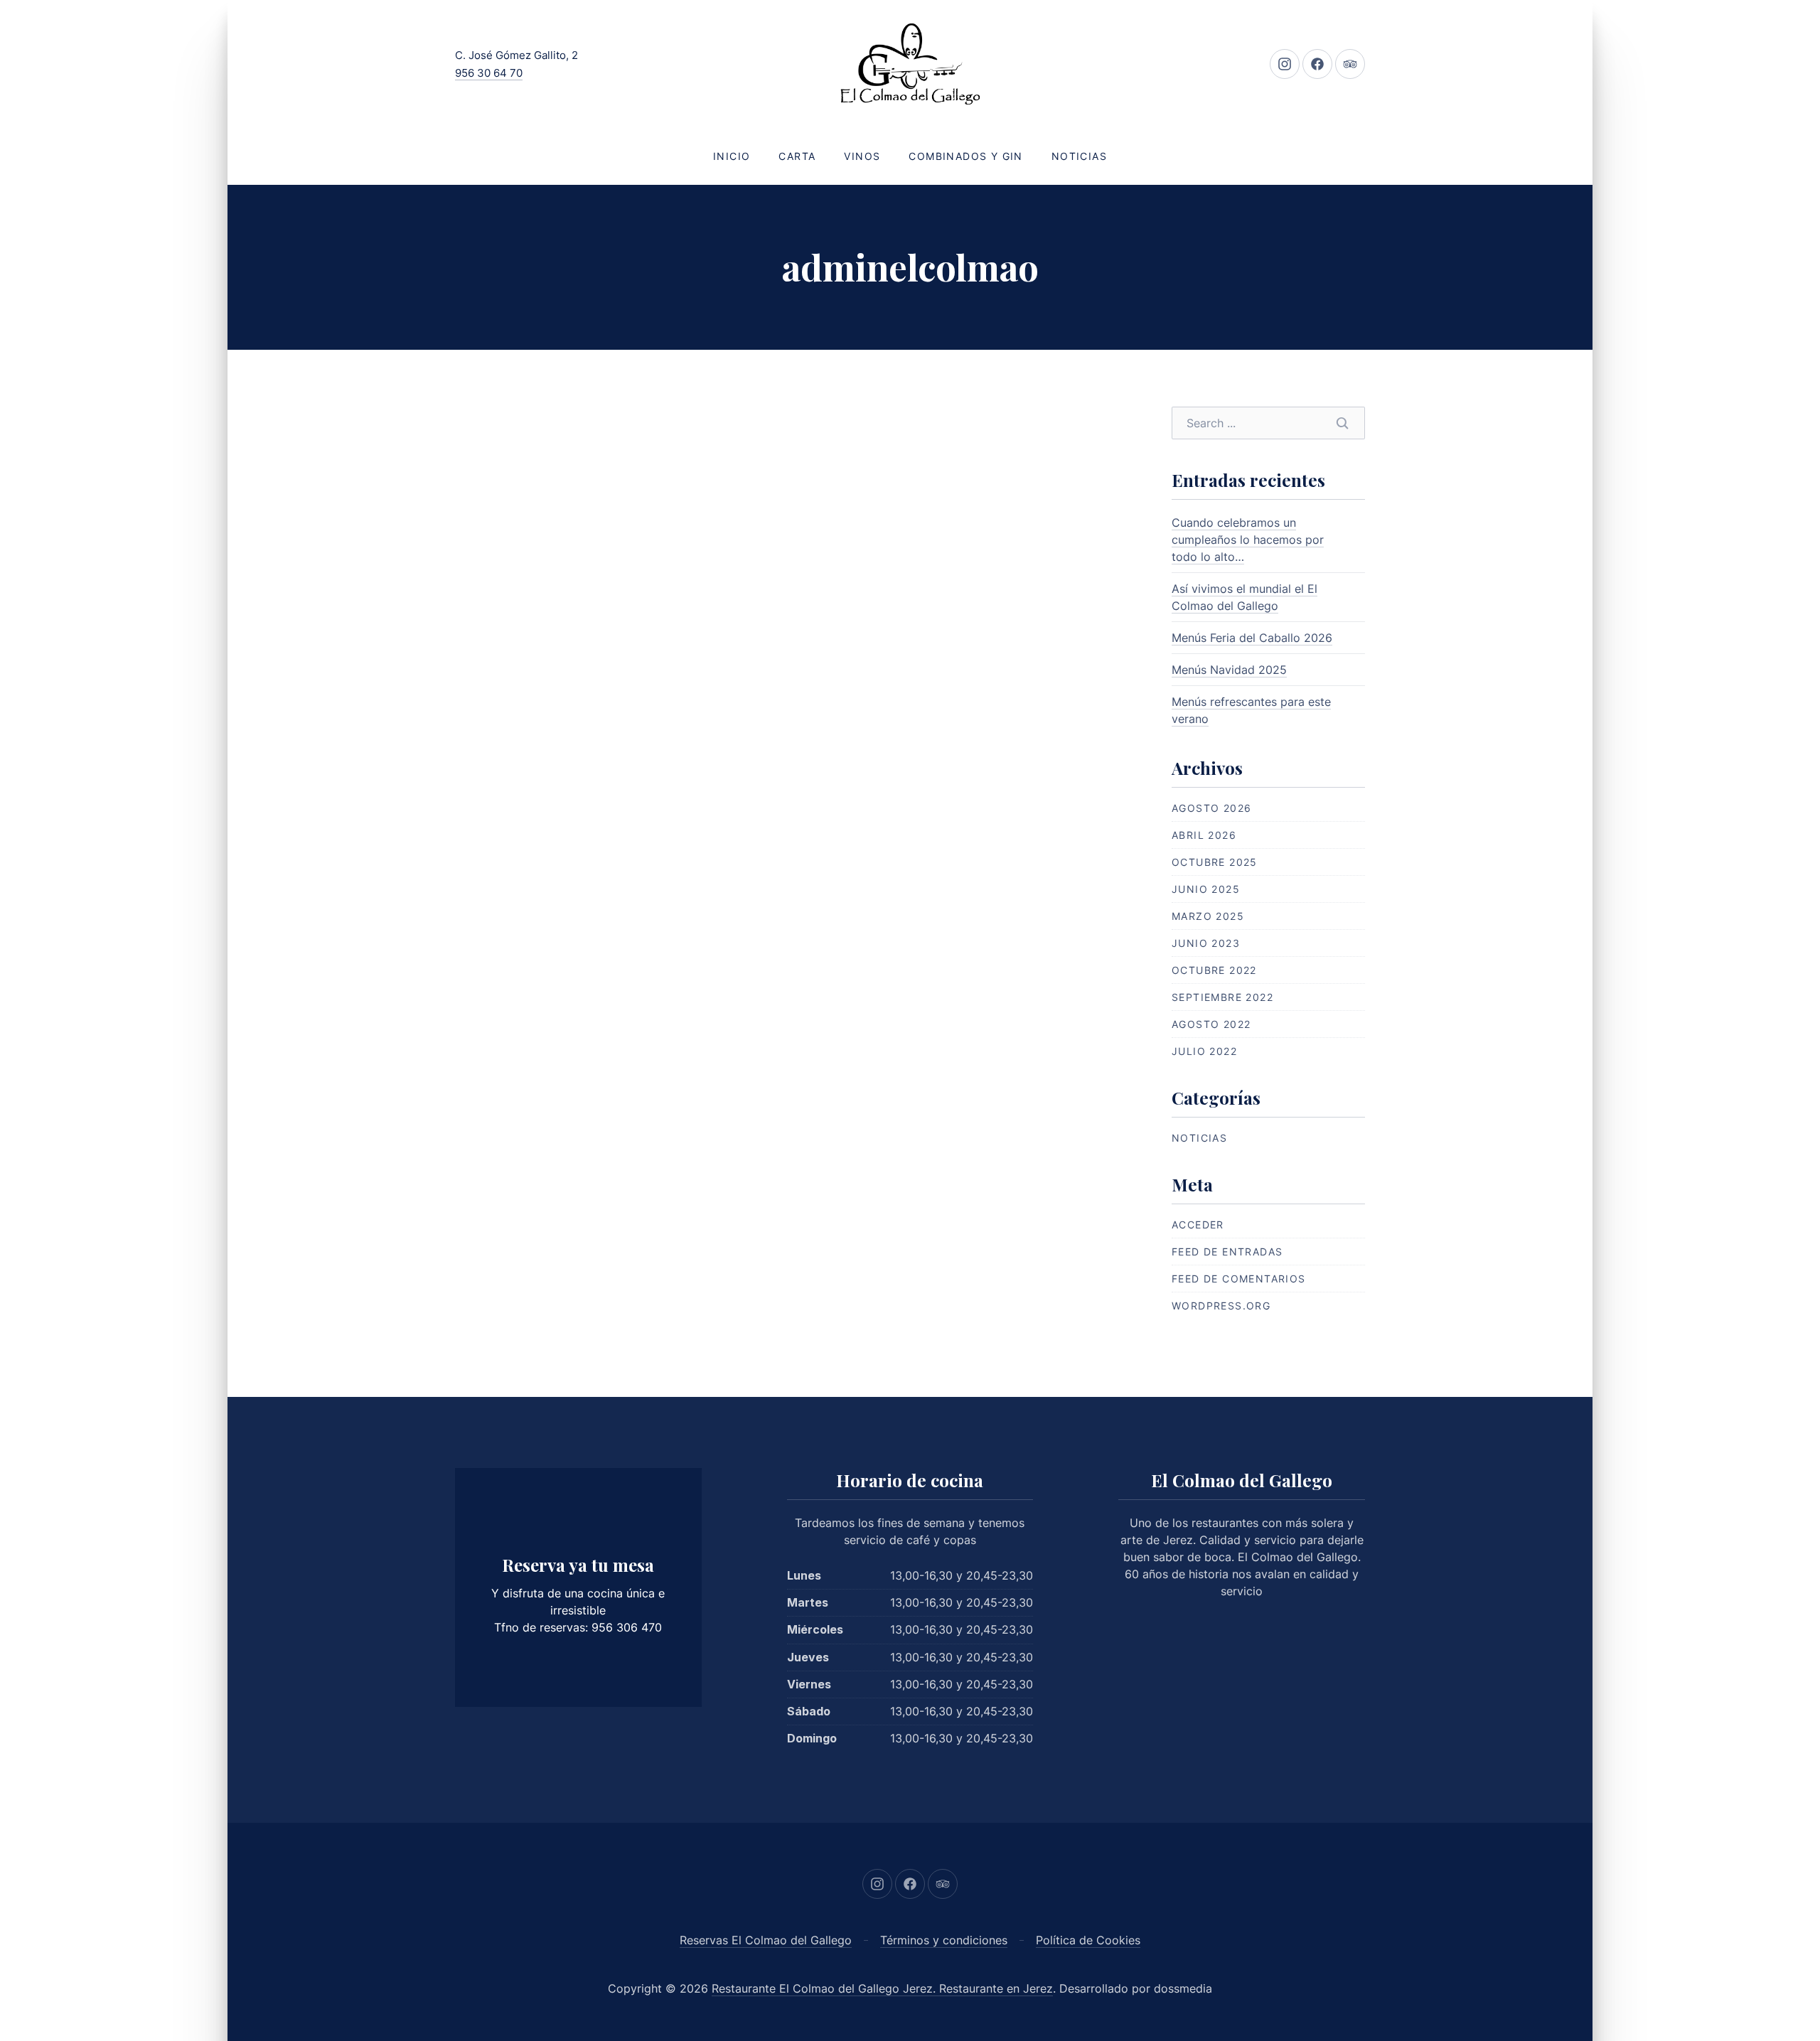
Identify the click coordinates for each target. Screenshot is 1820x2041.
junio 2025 (1206, 889)
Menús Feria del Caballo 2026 (1252, 638)
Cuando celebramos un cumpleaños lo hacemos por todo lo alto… (1248, 540)
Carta (797, 156)
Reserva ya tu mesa (578, 1565)
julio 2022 (1204, 1051)
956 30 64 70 (489, 73)
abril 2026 (1204, 835)
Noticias (1079, 156)
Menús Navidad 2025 (1229, 670)
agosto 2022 (1211, 1024)
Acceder (1198, 1225)
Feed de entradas (1227, 1252)
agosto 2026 (1211, 808)
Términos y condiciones (944, 1940)
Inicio (732, 156)
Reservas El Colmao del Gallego (766, 1940)
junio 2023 (1206, 943)
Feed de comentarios (1239, 1279)
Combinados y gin (965, 156)
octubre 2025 (1215, 862)
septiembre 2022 (1222, 997)
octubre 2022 (1214, 970)
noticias (1199, 1138)
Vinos (862, 156)
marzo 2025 (1208, 916)
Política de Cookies (1088, 1940)
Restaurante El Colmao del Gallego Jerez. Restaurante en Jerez (882, 1988)
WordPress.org (1221, 1306)
